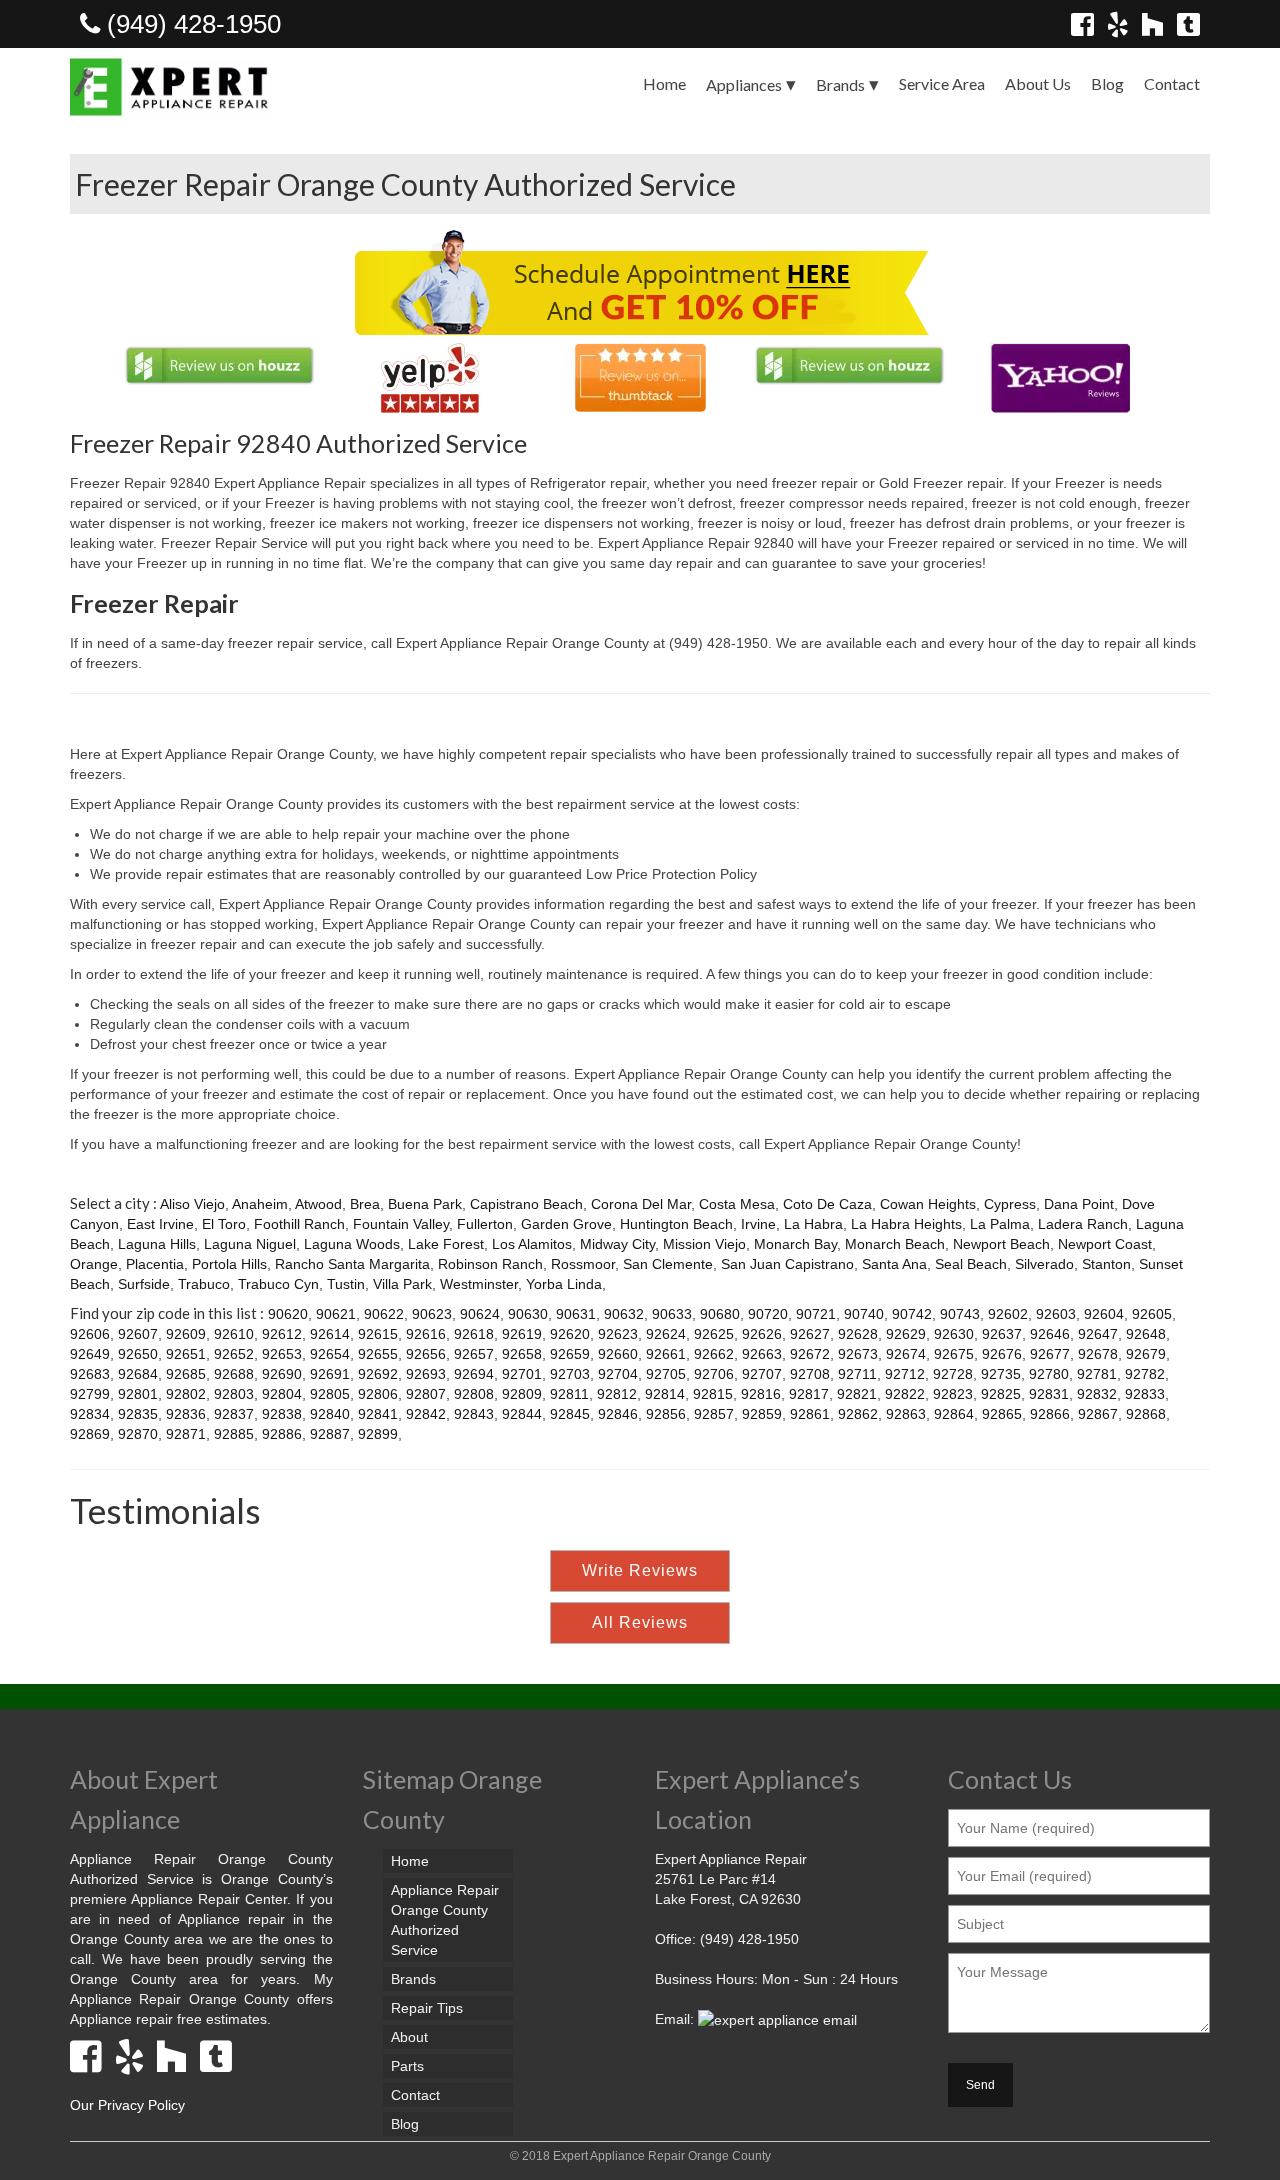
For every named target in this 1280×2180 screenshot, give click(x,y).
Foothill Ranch (299, 1224)
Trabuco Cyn (278, 1284)
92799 (90, 1394)
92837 (234, 1414)
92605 (1152, 1314)
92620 (570, 1334)
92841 (378, 1414)
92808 (474, 1394)
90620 (288, 1314)
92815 (713, 1394)
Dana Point (1079, 1204)
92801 (138, 1394)
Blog (1107, 83)
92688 (234, 1374)
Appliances (744, 84)
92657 (474, 1354)
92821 (857, 1394)
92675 (954, 1354)
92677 (1050, 1354)
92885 (234, 1434)
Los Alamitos (532, 1244)
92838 (282, 1414)
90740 (864, 1314)
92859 (762, 1414)
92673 (858, 1354)
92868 (1146, 1414)
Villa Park (402, 1284)
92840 (330, 1414)
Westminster (479, 1284)
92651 (186, 1354)
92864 (954, 1414)
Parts (407, 2066)
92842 (426, 1414)
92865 (1002, 1414)
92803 (234, 1394)
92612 (282, 1334)
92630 (954, 1334)
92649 (90, 1354)
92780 (1049, 1374)
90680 (720, 1314)
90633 (672, 1314)
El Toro (224, 1224)
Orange (94, 1264)
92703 (570, 1374)
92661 (666, 1354)
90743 (960, 1314)
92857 (714, 1414)
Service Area (942, 83)
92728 (953, 1374)
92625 (714, 1334)
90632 (624, 1314)
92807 (426, 1394)
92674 (906, 1354)
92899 (378, 1434)
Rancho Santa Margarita (352, 1264)
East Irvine (160, 1224)
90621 (336, 1314)
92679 (1146, 1354)
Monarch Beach (895, 1244)
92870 (138, 1434)
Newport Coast (1105, 1244)
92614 (330, 1334)
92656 (426, 1354)
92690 (282, 1374)
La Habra (813, 1224)
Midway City (617, 1244)
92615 (378, 1334)
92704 (618, 1374)
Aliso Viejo (192, 1204)
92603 (1056, 1314)
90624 (480, 1314)
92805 (330, 1394)
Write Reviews (640, 1570)
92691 (330, 1374)
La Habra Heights (906, 1224)
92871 (186, 1434)
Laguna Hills (157, 1244)
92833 (1145, 1394)
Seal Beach (971, 1264)
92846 (618, 1414)
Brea (365, 1204)
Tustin (346, 1284)
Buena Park (425, 1204)
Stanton (1106, 1264)
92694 (474, 1374)
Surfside (144, 1284)
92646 (1050, 1334)
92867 (1098, 1414)
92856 (666, 1414)
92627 (810, 1334)
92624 (666, 1334)
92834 (90, 1414)
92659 (570, 1354)
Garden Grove (566, 1224)
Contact (1172, 83)
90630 (528, 1314)
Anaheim (260, 1204)
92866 (1050, 1414)
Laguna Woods (352, 1244)
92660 (618, 1354)
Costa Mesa (737, 1204)
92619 (522, 1334)
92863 (906, 1414)
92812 (617, 1394)
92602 (1008, 1314)
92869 (90, 1434)
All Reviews (640, 1622)
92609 (186, 1334)
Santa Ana (894, 1264)
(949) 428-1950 (190, 24)
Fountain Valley (401, 1224)
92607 (138, 1334)
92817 (809, 1394)
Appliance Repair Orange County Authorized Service (445, 1920)
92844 (522, 1414)
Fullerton (485, 1224)
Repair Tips (427, 2008)
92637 (1002, 1334)
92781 (1097, 1374)
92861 (810, 1414)
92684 (138, 1374)
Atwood (318, 1204)
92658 (522, 1354)
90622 (384, 1314)
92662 (714, 1354)
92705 (666, 1374)
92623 (618, 1334)
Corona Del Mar (641, 1204)
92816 (761, 1394)
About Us (1038, 83)
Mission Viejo (704, 1244)
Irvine (758, 1224)
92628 (858, 1334)
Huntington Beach (676, 1224)
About (409, 2037)
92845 (570, 1414)
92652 (234, 1354)
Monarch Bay (795, 1244)
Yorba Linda (564, 1284)
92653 (282, 1354)
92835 (138, 1414)
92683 (90, 1374)
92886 (282, 1434)
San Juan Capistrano (787, 1264)
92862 (858, 1414)
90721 (816, 1314)
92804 (282, 1394)
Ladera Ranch (1083, 1224)
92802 (186, 1394)
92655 (378, 1354)
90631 (576, 1314)
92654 (330, 1354)
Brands (840, 84)
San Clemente (668, 1264)
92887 (330, 1434)
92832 (1097, 1394)
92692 (378, 1374)
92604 (1104, 1314)
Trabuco (204, 1284)
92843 (474, 1414)
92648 (1146, 1334)
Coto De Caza (827, 1204)
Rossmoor (583, 1264)
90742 (912, 1314)
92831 (1049, 1394)
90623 (432, 1314)
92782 (1145, 1374)
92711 (857, 1374)
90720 (768, 1314)
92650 (138, 1354)
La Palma (1000, 1224)
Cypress (1010, 1204)
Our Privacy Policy (127, 2105)
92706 (714, 1374)
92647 (1098, 1334)
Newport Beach (1001, 1244)
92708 (810, 1374)
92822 (905, 1394)
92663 (762, 1354)
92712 (905, 1374)
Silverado (1044, 1264)
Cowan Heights (928, 1204)
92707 (762, 1374)
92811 (569, 1394)
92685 (186, 1374)
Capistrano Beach (526, 1204)
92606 (90, 1334)
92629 (906, 1334)
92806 (378, 1394)
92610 (234, 1334)
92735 (1001, 1374)
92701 (522, 1374)
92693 (426, 1374)
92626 (762, 1334)
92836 (186, 1414)
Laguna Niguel (250, 1244)
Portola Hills (229, 1264)
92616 (426, 1334)
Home (664, 83)
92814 (665, 1394)
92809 (522, 1394)
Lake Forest (446, 1244)
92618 (474, 1334)
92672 (810, 1354)
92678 (1098, 1354)
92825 (1001, 1394)
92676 (1002, 1354)
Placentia (155, 1264)
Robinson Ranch (490, 1264)
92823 (953, 1394)
